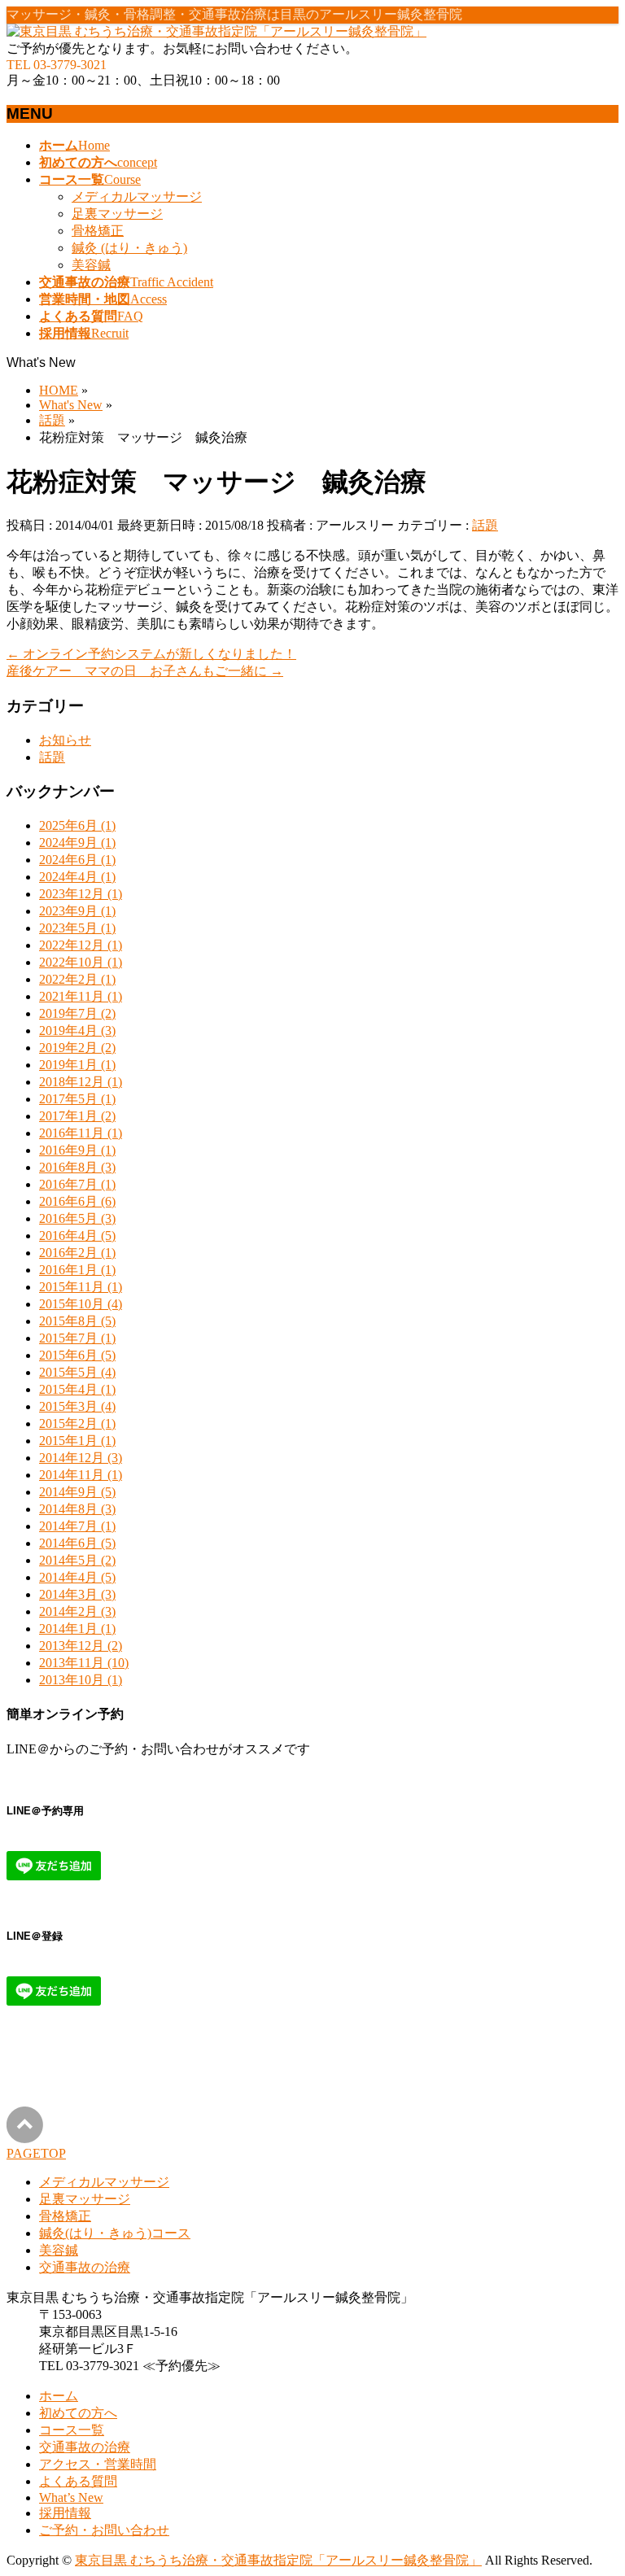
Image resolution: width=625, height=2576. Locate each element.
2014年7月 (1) (77, 1526)
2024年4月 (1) (77, 877)
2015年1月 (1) (77, 1441)
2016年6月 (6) (77, 1201)
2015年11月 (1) (81, 1287)
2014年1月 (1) (77, 1629)
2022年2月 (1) (77, 979)
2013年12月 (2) (81, 1646)
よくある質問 (78, 2481)
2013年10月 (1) (81, 1680)
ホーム (59, 2396)
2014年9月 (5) (77, 1492)
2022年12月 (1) (81, 945)
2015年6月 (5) (77, 1355)
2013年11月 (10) (84, 1663)
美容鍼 (91, 265)
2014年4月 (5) (77, 1577)
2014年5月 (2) (77, 1560)
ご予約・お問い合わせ (104, 2530)
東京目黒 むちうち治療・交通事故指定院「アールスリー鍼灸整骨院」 (278, 2560)
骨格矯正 (98, 231)
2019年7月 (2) (77, 1013)
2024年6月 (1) (77, 860)
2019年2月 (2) (77, 1048)
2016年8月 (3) (77, 1167)
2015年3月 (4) (77, 1406)
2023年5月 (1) (77, 928)
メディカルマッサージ (137, 196)
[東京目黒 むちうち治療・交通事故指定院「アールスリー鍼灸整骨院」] (216, 31)
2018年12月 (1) (81, 1082)
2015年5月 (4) (77, 1372)
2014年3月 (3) (77, 1594)
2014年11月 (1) (81, 1475)
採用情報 (65, 2513)
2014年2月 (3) (77, 1611)
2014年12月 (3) (81, 1458)
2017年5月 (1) (77, 1099)
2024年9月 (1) (77, 843)
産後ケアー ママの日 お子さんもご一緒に (145, 671)
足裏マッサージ (117, 214)
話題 (485, 525)
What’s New (71, 2497)
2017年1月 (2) (77, 1116)
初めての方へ (78, 2413)
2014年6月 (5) (77, 1543)
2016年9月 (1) (77, 1150)
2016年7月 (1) (77, 1184)
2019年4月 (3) (77, 1030)
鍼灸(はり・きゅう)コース (115, 2233)
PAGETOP (36, 2153)
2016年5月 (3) (77, 1218)
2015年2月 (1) (77, 1423)
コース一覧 (72, 2430)
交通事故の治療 (85, 2267)
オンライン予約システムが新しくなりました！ (151, 654)
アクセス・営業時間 (98, 2464)
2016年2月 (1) (77, 1253)
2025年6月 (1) (77, 825)
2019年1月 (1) (77, 1065)
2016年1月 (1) (77, 1270)
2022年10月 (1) (81, 962)
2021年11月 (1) (81, 996)
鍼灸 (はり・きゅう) (129, 248)
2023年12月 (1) (81, 894)
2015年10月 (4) (81, 1304)
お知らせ (65, 740)
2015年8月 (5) (77, 1321)
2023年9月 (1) (77, 911)
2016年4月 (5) (77, 1236)
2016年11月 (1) (81, 1133)
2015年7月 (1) (77, 1338)
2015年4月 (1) (77, 1389)
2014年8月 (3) (77, 1509)
